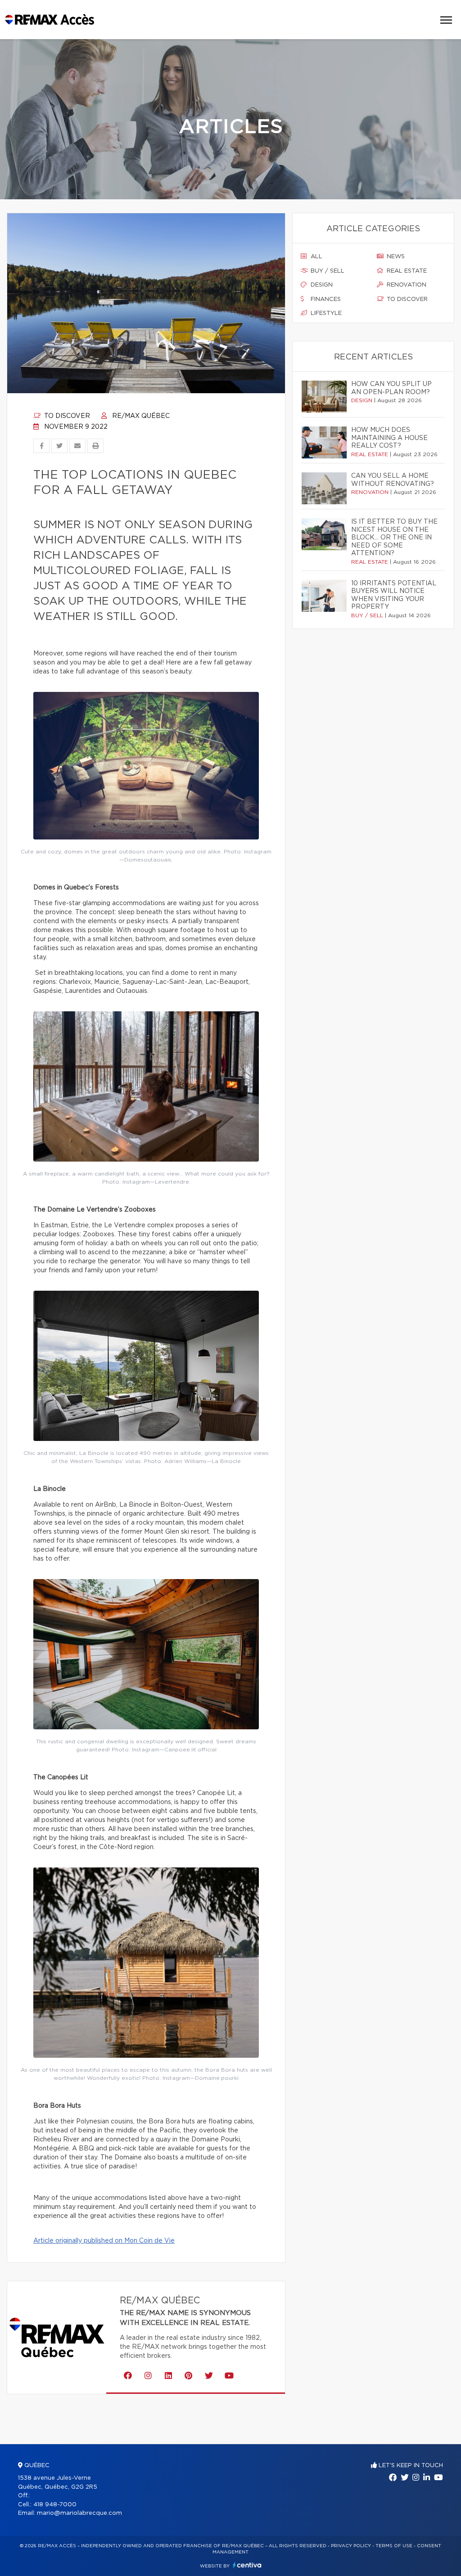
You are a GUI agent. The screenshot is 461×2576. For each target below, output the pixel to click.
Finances (325, 299)
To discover (66, 416)
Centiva (247, 2565)
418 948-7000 (55, 2505)
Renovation (406, 285)
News (395, 257)
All (316, 257)
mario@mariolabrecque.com (79, 2513)
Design (321, 285)
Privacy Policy (351, 2546)
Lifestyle (325, 313)
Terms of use (394, 2546)
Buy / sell (327, 271)
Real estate (406, 271)
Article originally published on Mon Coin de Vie (104, 2241)
